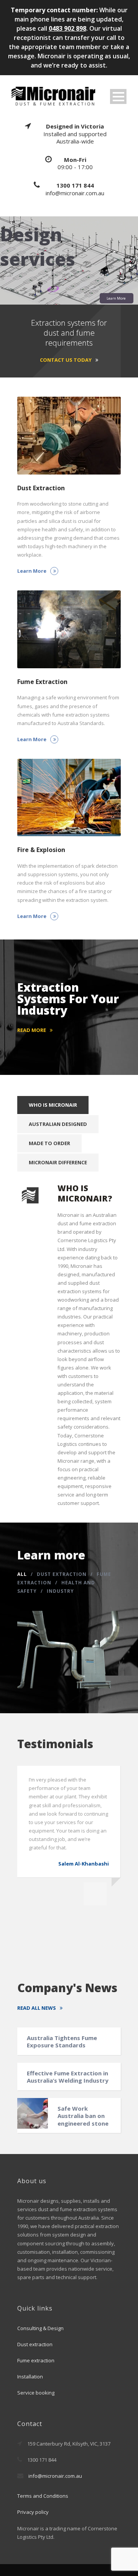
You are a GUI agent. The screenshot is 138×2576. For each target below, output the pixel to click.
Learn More (116, 298)
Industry (60, 1591)
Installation (30, 2377)
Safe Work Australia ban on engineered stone (83, 2116)
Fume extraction (36, 2360)
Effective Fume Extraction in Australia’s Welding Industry (68, 2077)
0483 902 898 (67, 28)
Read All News (37, 2008)
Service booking (36, 2393)
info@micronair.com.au (55, 2476)
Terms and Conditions (43, 2496)
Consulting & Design (40, 2328)
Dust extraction (35, 2344)
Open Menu (118, 96)
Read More (32, 1030)
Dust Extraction (62, 1574)
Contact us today (66, 360)
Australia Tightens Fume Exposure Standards (62, 2042)
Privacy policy (33, 2512)
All (22, 1574)
